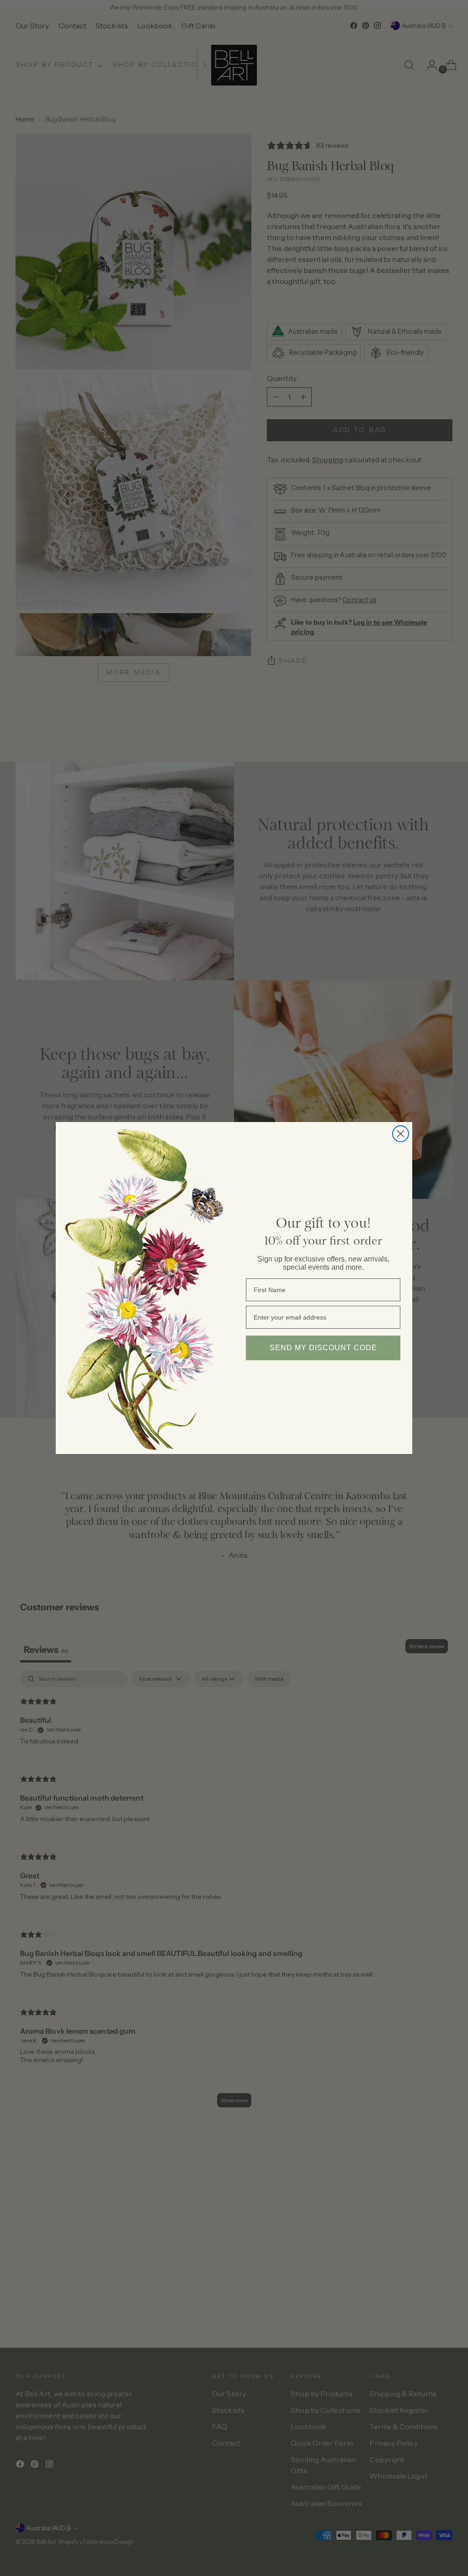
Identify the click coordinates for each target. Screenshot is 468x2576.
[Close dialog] (401, 1134)
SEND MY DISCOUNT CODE (323, 1348)
